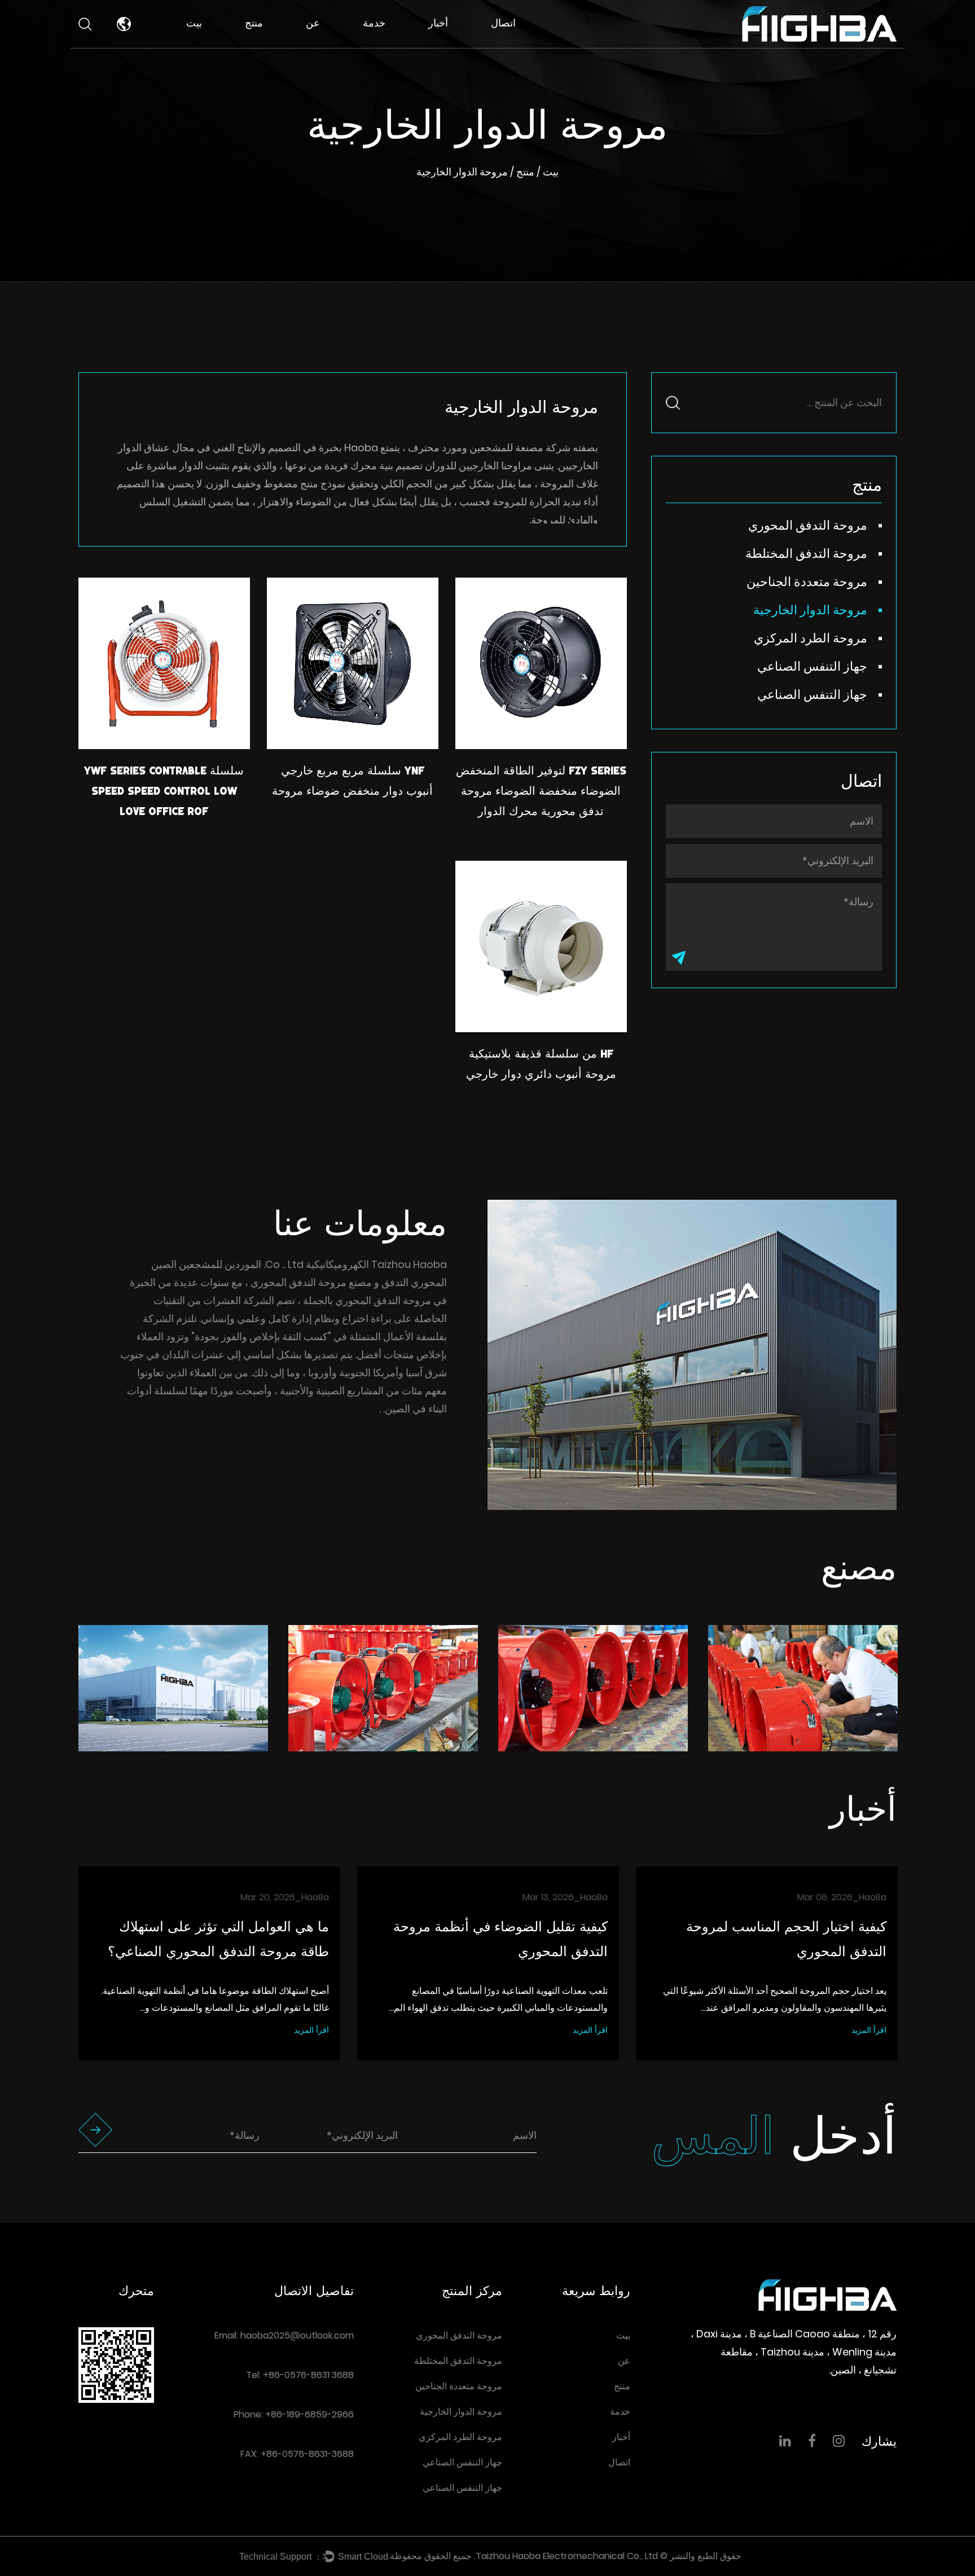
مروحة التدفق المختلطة (271, 42)
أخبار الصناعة (454, 44)
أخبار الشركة (455, 46)
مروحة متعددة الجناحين (282, 40)
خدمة (374, 23)
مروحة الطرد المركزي (811, 638)
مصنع (319, 46)
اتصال (503, 23)
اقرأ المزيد (311, 2030)
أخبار (438, 23)
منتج (254, 23)
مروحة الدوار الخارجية (810, 610)
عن (313, 23)
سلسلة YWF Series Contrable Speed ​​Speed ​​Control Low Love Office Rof (164, 791)
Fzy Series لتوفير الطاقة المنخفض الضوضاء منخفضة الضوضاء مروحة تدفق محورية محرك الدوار (541, 791)
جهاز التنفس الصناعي (812, 666)
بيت (194, 23)
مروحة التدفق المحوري (273, 45)
